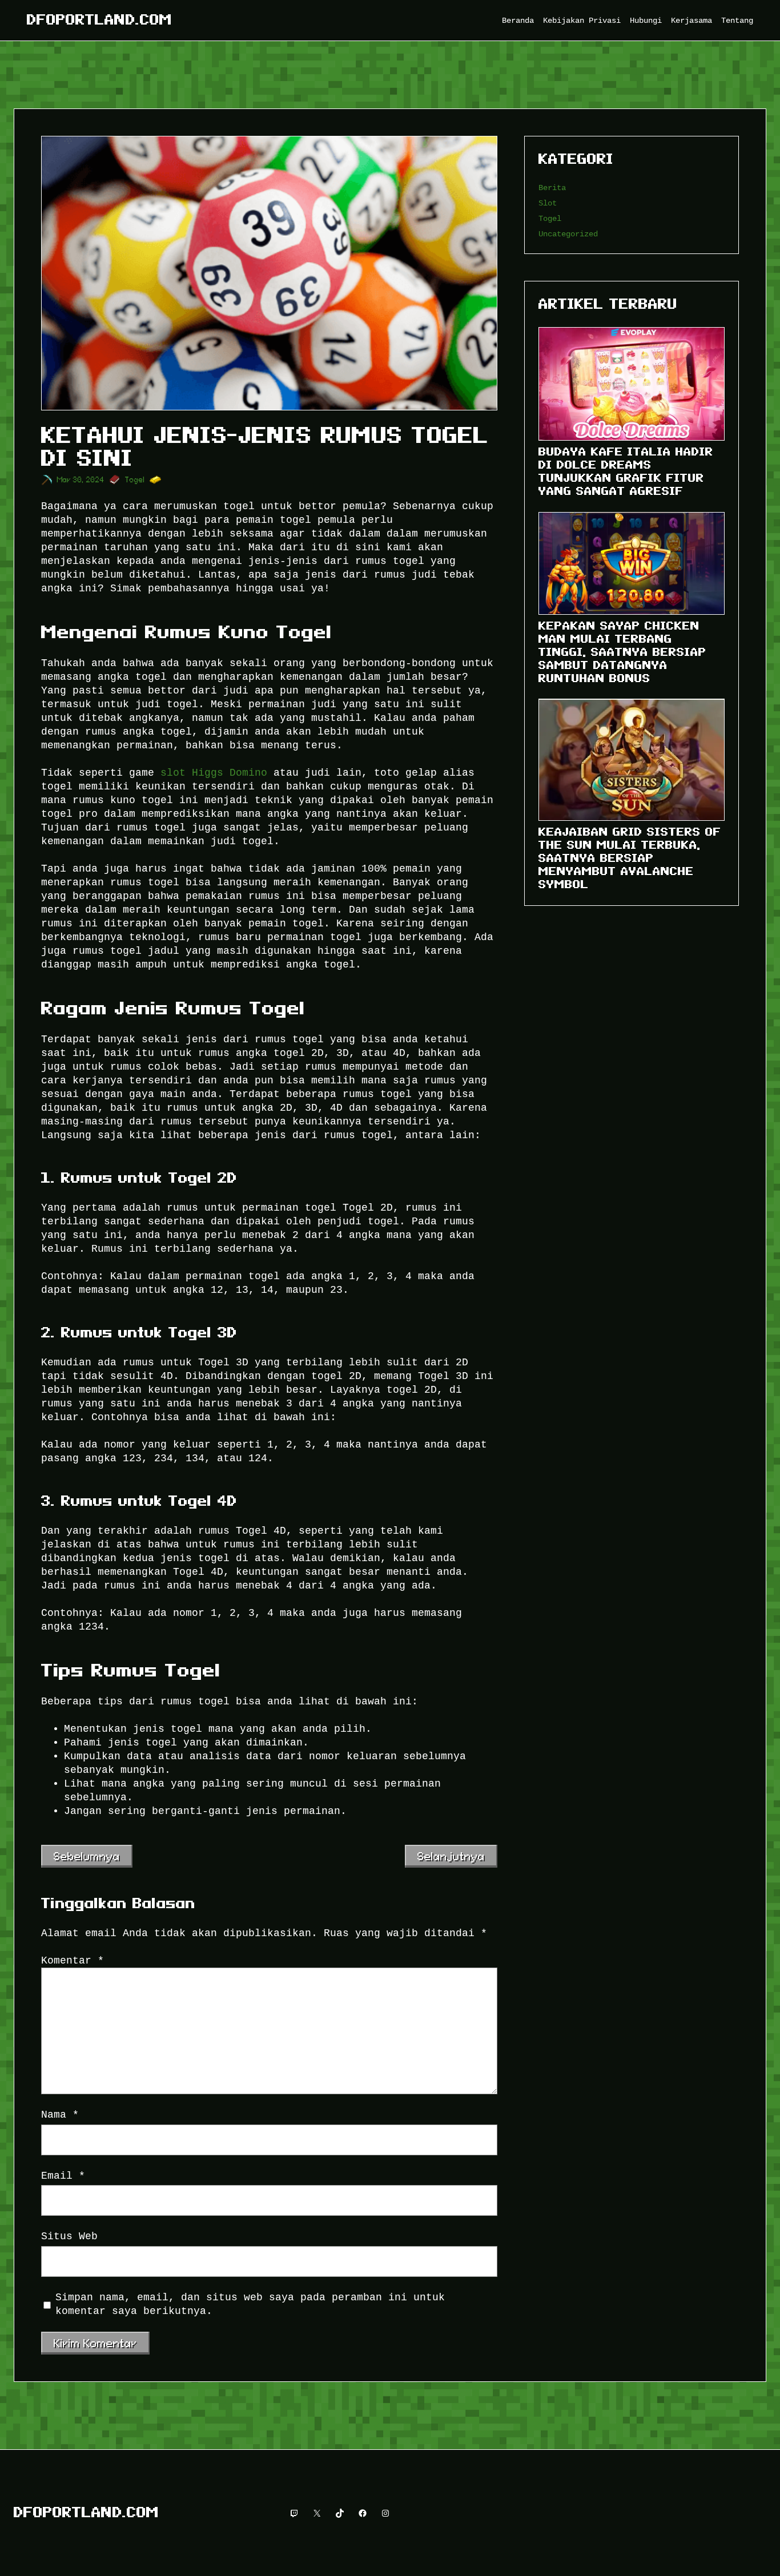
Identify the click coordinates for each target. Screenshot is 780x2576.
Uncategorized (568, 234)
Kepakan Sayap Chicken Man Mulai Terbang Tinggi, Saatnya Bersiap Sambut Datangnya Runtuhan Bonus (622, 652)
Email (63, 2176)
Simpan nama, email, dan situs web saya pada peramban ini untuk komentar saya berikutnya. (250, 2304)
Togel (135, 480)
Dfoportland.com (99, 20)
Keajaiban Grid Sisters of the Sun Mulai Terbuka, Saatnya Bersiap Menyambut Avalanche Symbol (630, 858)
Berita (552, 188)
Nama (60, 2115)
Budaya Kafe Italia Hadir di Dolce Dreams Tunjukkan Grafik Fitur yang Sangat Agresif (626, 471)
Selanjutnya (451, 1856)
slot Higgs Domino (214, 773)
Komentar (73, 1961)
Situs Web (69, 2236)
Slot (548, 203)
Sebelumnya (87, 1856)
